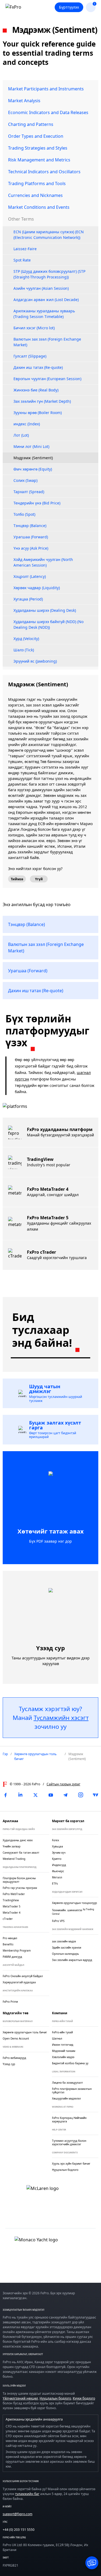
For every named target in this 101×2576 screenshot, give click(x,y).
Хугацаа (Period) (28, 599)
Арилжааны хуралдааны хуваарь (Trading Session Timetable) (44, 314)
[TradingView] (96, 1795)
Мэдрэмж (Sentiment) (33, 458)
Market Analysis (24, 101)
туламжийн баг (27, 2494)
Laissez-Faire (25, 249)
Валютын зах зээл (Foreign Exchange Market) (47, 342)
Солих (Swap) (25, 480)
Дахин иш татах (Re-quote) (38, 367)
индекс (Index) (27, 424)
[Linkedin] (20, 1795)
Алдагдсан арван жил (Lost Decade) (46, 300)
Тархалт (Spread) (29, 492)
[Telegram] (65, 1795)
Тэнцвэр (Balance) (30, 526)
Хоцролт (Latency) (30, 576)
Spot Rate (22, 260)
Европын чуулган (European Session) (47, 379)
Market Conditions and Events (39, 207)
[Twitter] (36, 1795)
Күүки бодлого (84, 2398)
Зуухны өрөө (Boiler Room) (38, 413)
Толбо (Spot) (24, 514)
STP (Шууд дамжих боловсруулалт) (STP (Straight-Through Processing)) (49, 274)
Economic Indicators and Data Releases (48, 112)
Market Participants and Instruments (46, 89)
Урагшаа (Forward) (31, 537)
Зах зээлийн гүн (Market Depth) (42, 401)
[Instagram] (81, 1795)
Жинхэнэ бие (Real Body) (36, 390)
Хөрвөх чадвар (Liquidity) (37, 588)
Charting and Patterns (31, 124)
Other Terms (21, 219)
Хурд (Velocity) (26, 639)
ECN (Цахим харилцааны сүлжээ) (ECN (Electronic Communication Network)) (49, 235)
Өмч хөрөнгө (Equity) (33, 469)
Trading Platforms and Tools (37, 183)
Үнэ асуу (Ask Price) (31, 548)
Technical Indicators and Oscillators (44, 172)
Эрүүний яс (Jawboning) (35, 661)
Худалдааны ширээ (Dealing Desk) (45, 610)
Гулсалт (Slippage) (30, 356)
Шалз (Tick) (24, 650)
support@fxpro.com (18, 2514)
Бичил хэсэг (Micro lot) (34, 328)
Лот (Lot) (21, 435)
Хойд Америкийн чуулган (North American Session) (43, 562)
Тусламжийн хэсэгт (61, 1718)
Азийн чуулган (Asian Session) (41, 288)
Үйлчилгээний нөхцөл (20, 2398)
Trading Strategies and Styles (38, 148)
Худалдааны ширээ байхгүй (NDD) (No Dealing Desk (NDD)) (48, 624)
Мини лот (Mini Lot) (31, 446)
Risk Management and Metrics (39, 160)
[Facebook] (5, 1795)
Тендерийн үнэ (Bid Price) (37, 503)
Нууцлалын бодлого (55, 2398)
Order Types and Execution (36, 136)
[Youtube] (51, 1795)
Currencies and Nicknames (35, 195)
